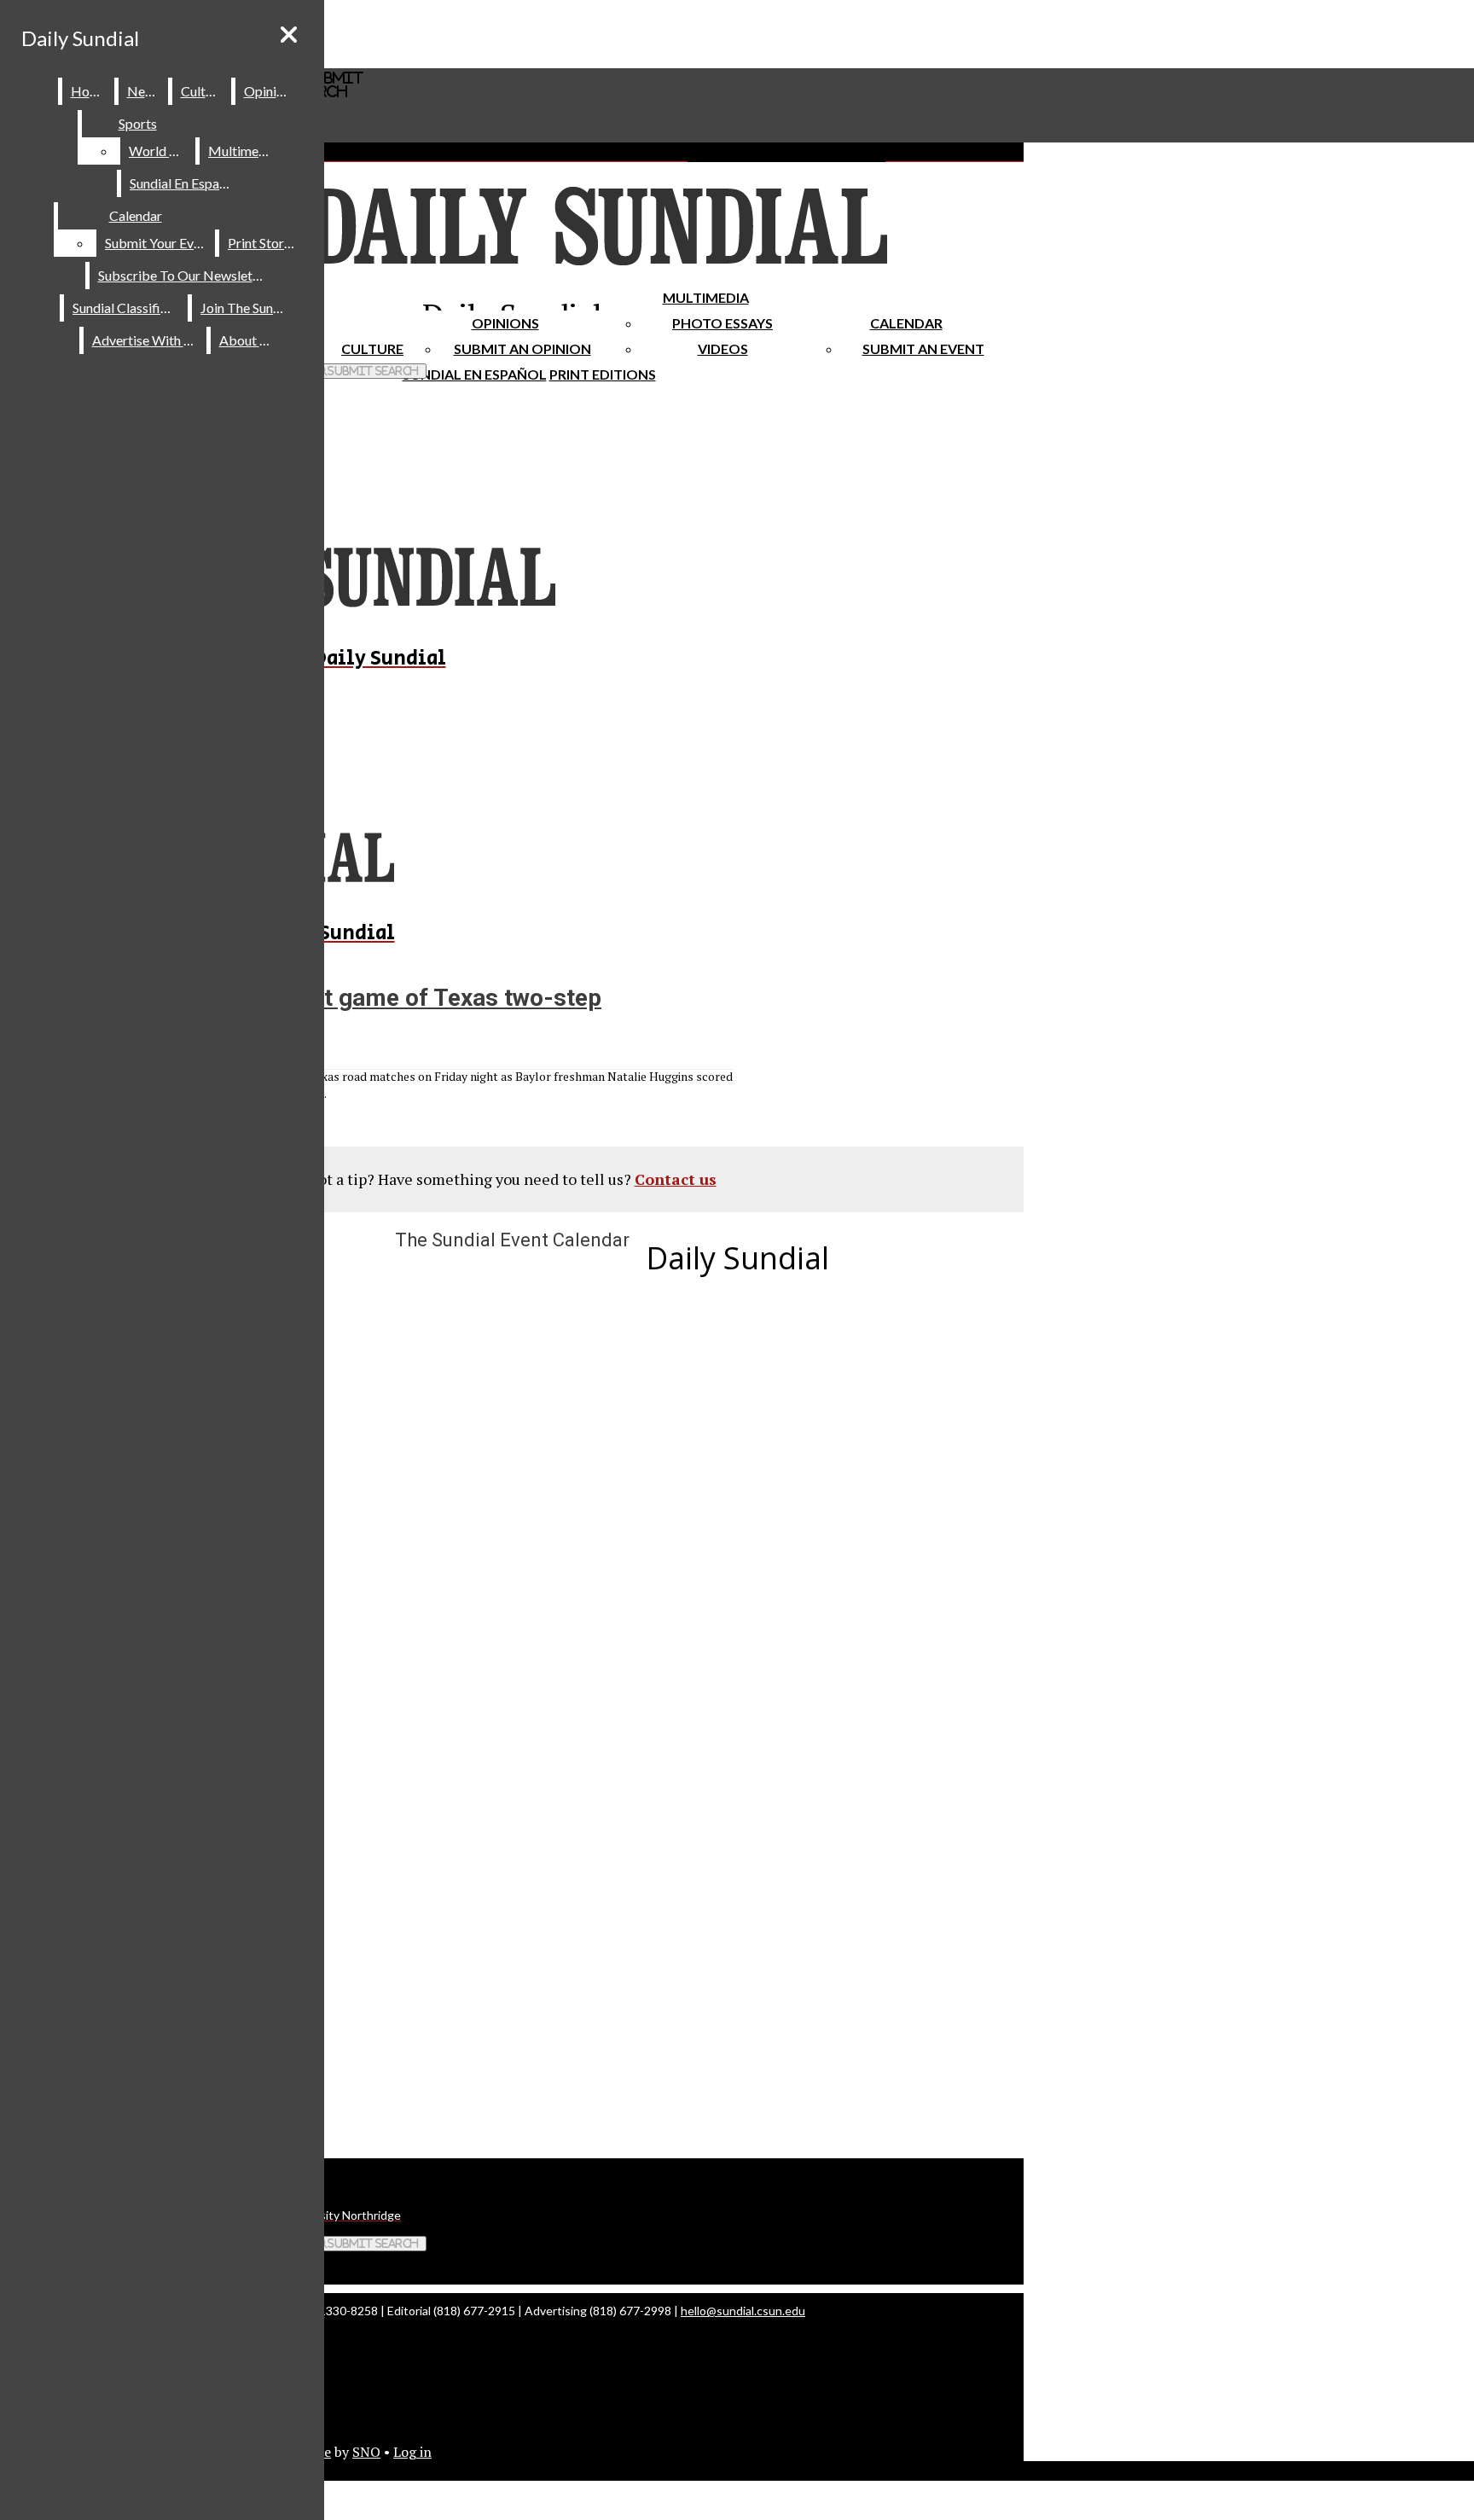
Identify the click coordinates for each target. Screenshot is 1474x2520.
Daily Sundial (80, 38)
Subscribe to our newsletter (184, 275)
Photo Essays (722, 323)
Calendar (906, 323)
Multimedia (706, 297)
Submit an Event (923, 348)
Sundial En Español (475, 374)
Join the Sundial (247, 308)
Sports (138, 123)
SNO (366, 2452)
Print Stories (264, 243)
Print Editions (603, 374)
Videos (723, 348)
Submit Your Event (159, 243)
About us (247, 340)
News (144, 91)
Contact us (676, 1179)
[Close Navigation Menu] (289, 35)
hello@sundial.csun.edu (743, 2311)
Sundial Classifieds (127, 308)
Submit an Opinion (522, 348)
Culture (203, 91)
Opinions (505, 323)
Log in (412, 2452)
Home (89, 91)
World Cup (161, 151)
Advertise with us (146, 340)
